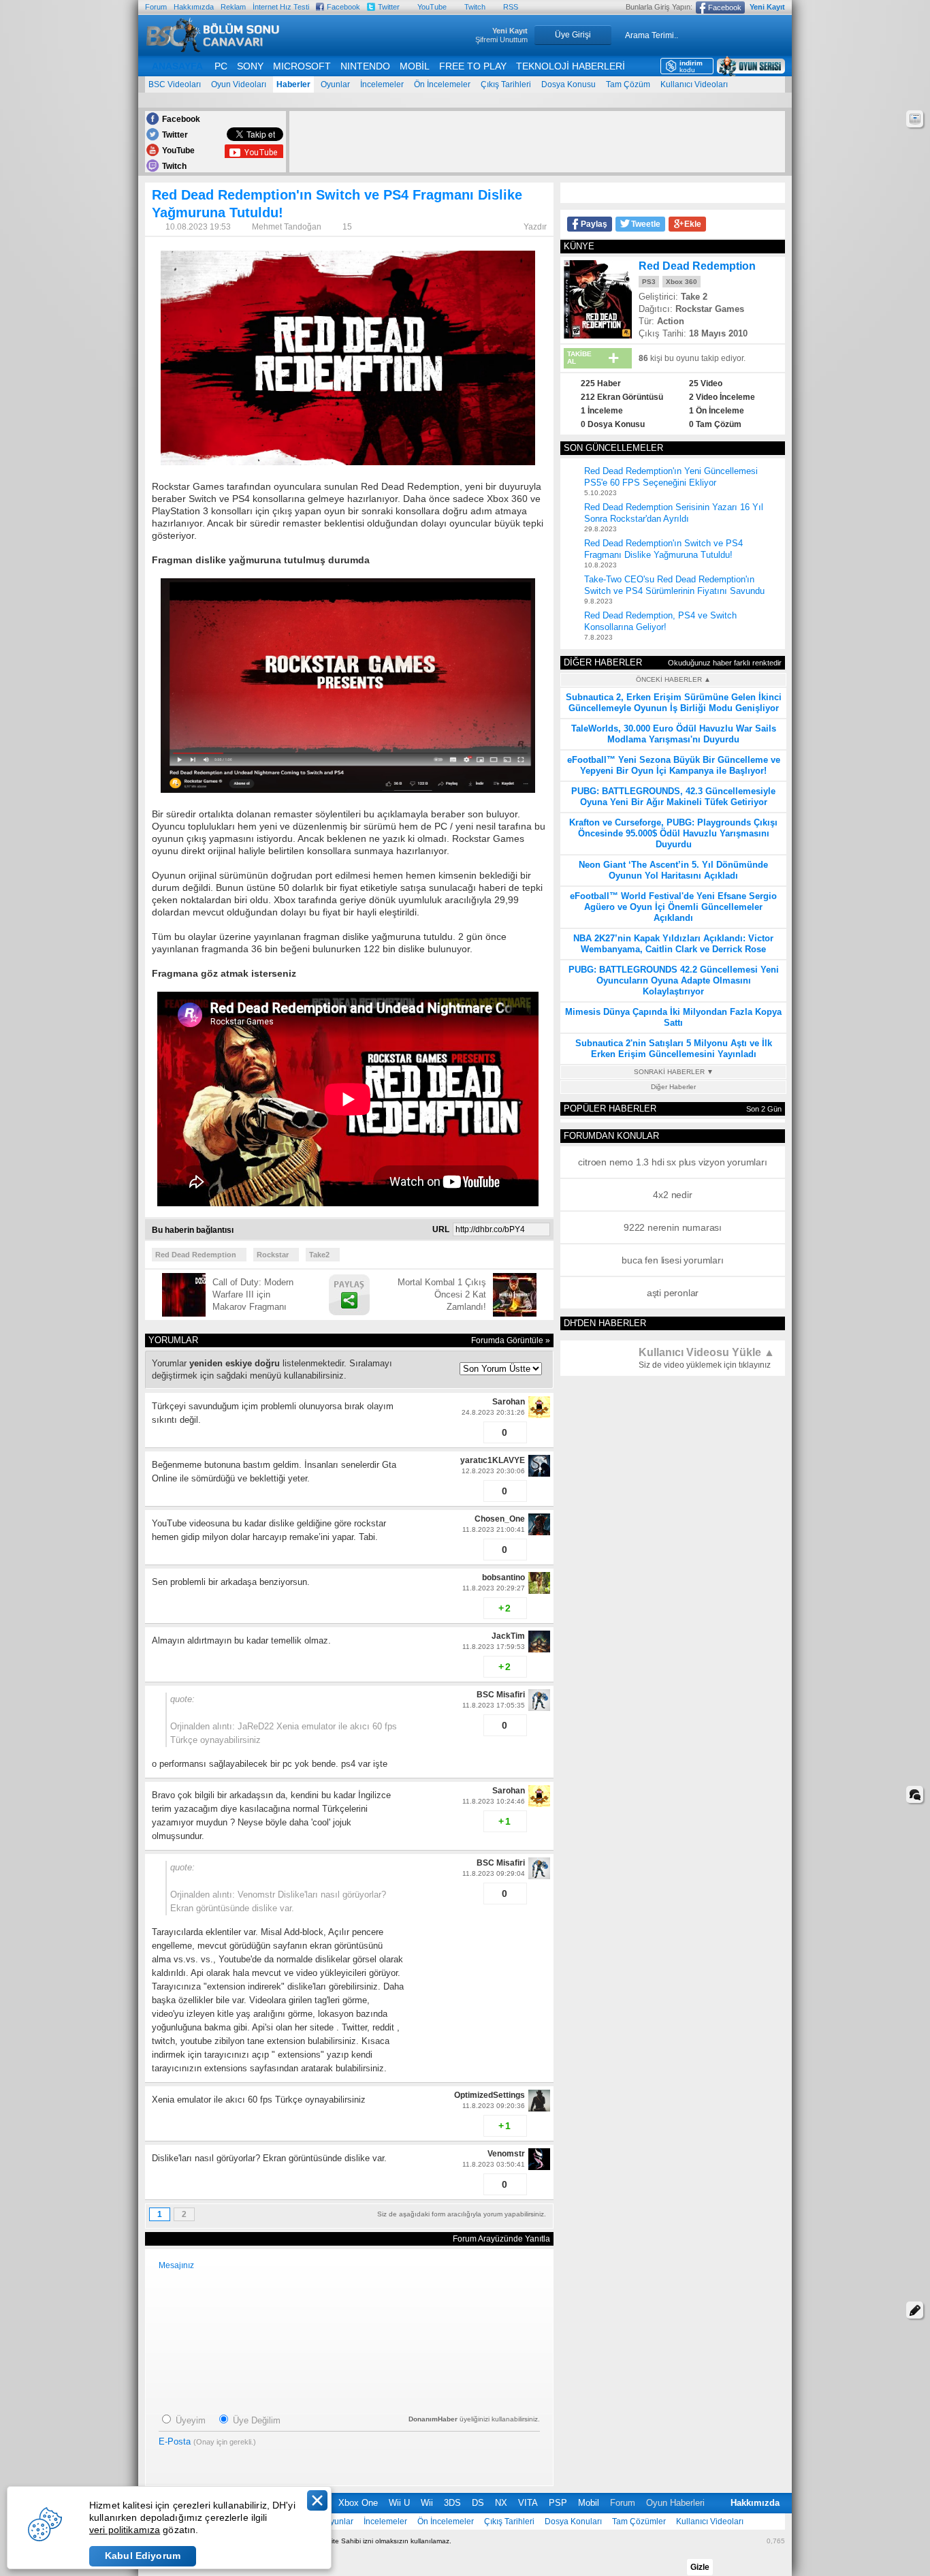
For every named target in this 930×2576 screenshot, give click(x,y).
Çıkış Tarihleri (506, 84)
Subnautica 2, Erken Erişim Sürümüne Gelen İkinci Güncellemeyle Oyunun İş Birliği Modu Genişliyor (674, 703)
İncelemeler (382, 84)
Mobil (589, 2503)
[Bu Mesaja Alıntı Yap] (471, 1427)
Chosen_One (500, 1519)
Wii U (399, 2503)
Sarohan (509, 1402)
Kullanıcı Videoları (694, 84)
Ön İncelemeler (442, 84)
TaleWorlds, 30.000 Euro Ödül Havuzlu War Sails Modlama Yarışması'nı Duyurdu (674, 734)
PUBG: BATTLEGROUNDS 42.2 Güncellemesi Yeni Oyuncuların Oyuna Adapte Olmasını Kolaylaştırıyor (674, 980)
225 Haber (601, 383)
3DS (452, 2503)
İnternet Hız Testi (281, 7)
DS (478, 2503)
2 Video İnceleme (722, 397)
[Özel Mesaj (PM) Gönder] (471, 1437)
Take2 (319, 1255)
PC (221, 66)
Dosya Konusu (568, 84)
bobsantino (503, 1577)
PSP (558, 2503)
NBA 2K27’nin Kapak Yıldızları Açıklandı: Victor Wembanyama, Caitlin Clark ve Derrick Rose (673, 944)
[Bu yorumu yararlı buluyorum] (448, 1432)
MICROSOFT (302, 66)
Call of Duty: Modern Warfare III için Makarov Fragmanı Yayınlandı (253, 1295)
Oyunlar (335, 84)
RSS (511, 7)
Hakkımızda (194, 7)
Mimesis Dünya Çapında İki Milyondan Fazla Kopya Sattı (673, 1017)
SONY (250, 66)
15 (347, 227)
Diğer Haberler (673, 1087)
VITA (528, 2503)
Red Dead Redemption (196, 1255)
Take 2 (694, 297)
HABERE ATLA (915, 119)
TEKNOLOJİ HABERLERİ (571, 66)
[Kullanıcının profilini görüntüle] (539, 1415)
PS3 (649, 282)
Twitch (475, 7)
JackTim (508, 1636)
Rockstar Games (710, 309)
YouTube (432, 7)
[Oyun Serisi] (751, 66)
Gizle (700, 2567)
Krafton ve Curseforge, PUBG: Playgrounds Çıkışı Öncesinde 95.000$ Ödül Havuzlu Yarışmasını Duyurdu (673, 833)
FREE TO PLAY (473, 66)
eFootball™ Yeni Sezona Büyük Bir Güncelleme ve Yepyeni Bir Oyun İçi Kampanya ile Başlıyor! (674, 765)
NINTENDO (365, 66)
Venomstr (506, 2154)
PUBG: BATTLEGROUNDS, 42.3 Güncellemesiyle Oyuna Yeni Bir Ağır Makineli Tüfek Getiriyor (673, 797)
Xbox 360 (682, 282)
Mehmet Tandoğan (288, 227)
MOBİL (415, 66)
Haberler (293, 84)
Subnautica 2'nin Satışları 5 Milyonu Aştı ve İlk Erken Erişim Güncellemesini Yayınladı (674, 1049)
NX (501, 2503)
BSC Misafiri (501, 1695)
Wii (427, 2503)
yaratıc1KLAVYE (493, 1460)
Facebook (343, 7)
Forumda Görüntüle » (511, 1340)
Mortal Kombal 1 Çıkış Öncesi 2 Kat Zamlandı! (442, 1294)
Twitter (389, 7)
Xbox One (358, 2503)
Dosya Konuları (573, 2522)
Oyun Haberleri (675, 2503)
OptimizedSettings (490, 2095)
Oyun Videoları (239, 84)
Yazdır (535, 227)
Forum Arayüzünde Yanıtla (501, 2239)
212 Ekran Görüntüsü (622, 397)
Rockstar (273, 1255)
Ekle (693, 224)
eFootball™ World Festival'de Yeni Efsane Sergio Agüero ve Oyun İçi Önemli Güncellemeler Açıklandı (673, 907)
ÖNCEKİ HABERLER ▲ (673, 679)
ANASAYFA (177, 66)
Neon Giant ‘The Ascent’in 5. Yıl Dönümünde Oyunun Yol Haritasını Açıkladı (673, 870)
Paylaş (594, 224)
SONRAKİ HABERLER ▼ (674, 1072)
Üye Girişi (573, 35)
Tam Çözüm (628, 84)
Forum (156, 7)
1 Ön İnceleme (717, 411)
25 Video (706, 383)
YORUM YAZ (915, 2310)
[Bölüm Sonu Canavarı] (213, 49)
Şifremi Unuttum (501, 40)
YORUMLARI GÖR (915, 1794)
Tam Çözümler (639, 2522)
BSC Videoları (175, 84)
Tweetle (646, 224)
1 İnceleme (602, 411)
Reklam (233, 7)
